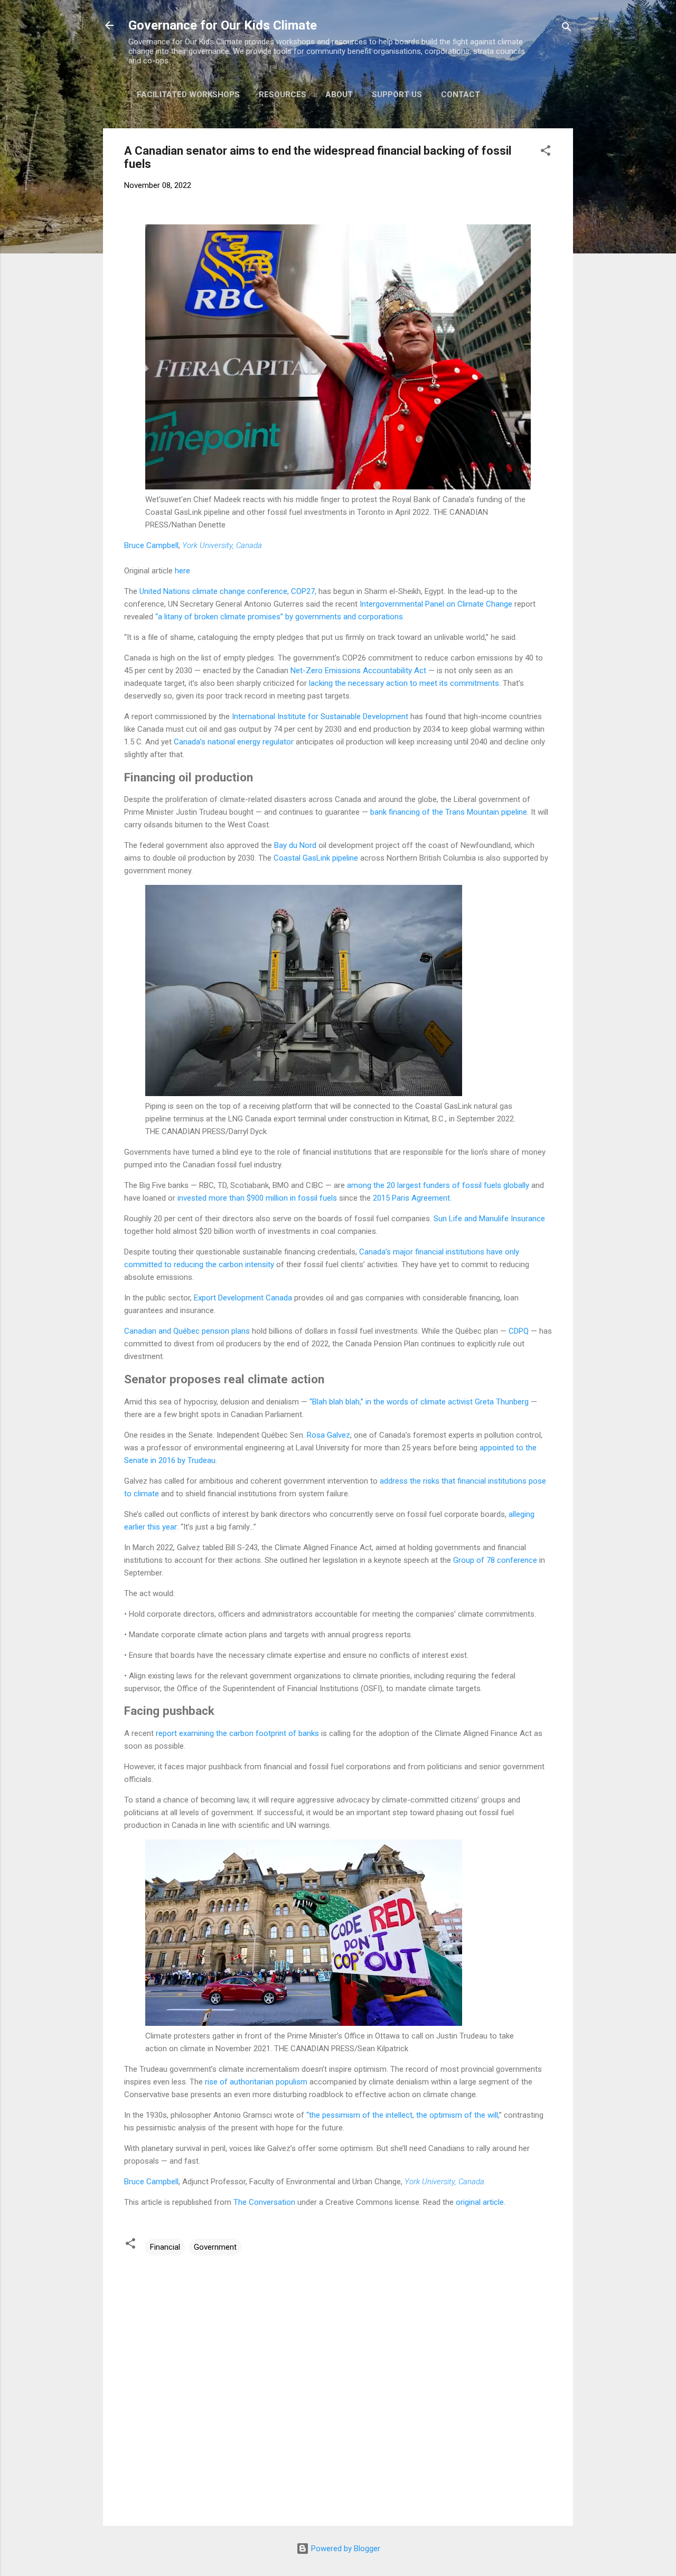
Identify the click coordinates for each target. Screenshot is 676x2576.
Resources (283, 95)
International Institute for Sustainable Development (320, 716)
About (339, 95)
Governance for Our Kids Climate (223, 25)
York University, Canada (222, 545)
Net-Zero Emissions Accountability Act (358, 671)
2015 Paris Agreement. (412, 1198)
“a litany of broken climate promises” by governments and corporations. (280, 617)
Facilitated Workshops (188, 95)
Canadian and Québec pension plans (187, 1331)
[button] (546, 152)
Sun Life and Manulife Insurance (489, 1219)
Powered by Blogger (345, 2549)
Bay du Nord (295, 845)
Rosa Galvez (328, 1435)
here (182, 571)
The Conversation (264, 2202)
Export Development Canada (243, 1298)
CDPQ (519, 1331)
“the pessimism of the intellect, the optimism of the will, (403, 2115)
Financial (165, 2247)
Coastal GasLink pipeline (316, 858)
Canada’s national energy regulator (234, 742)
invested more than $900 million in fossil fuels (257, 1198)
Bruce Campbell (151, 545)
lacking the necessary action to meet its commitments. (405, 683)
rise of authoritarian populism (256, 2082)
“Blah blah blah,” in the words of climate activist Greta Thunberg (419, 1402)
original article (480, 2202)
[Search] (567, 29)
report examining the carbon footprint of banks (237, 1733)
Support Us (397, 95)
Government (215, 2247)
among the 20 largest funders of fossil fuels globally (438, 1185)
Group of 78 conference (495, 1560)
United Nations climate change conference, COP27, (228, 591)
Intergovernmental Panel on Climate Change (436, 604)
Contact (461, 95)
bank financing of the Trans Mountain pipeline (449, 812)
